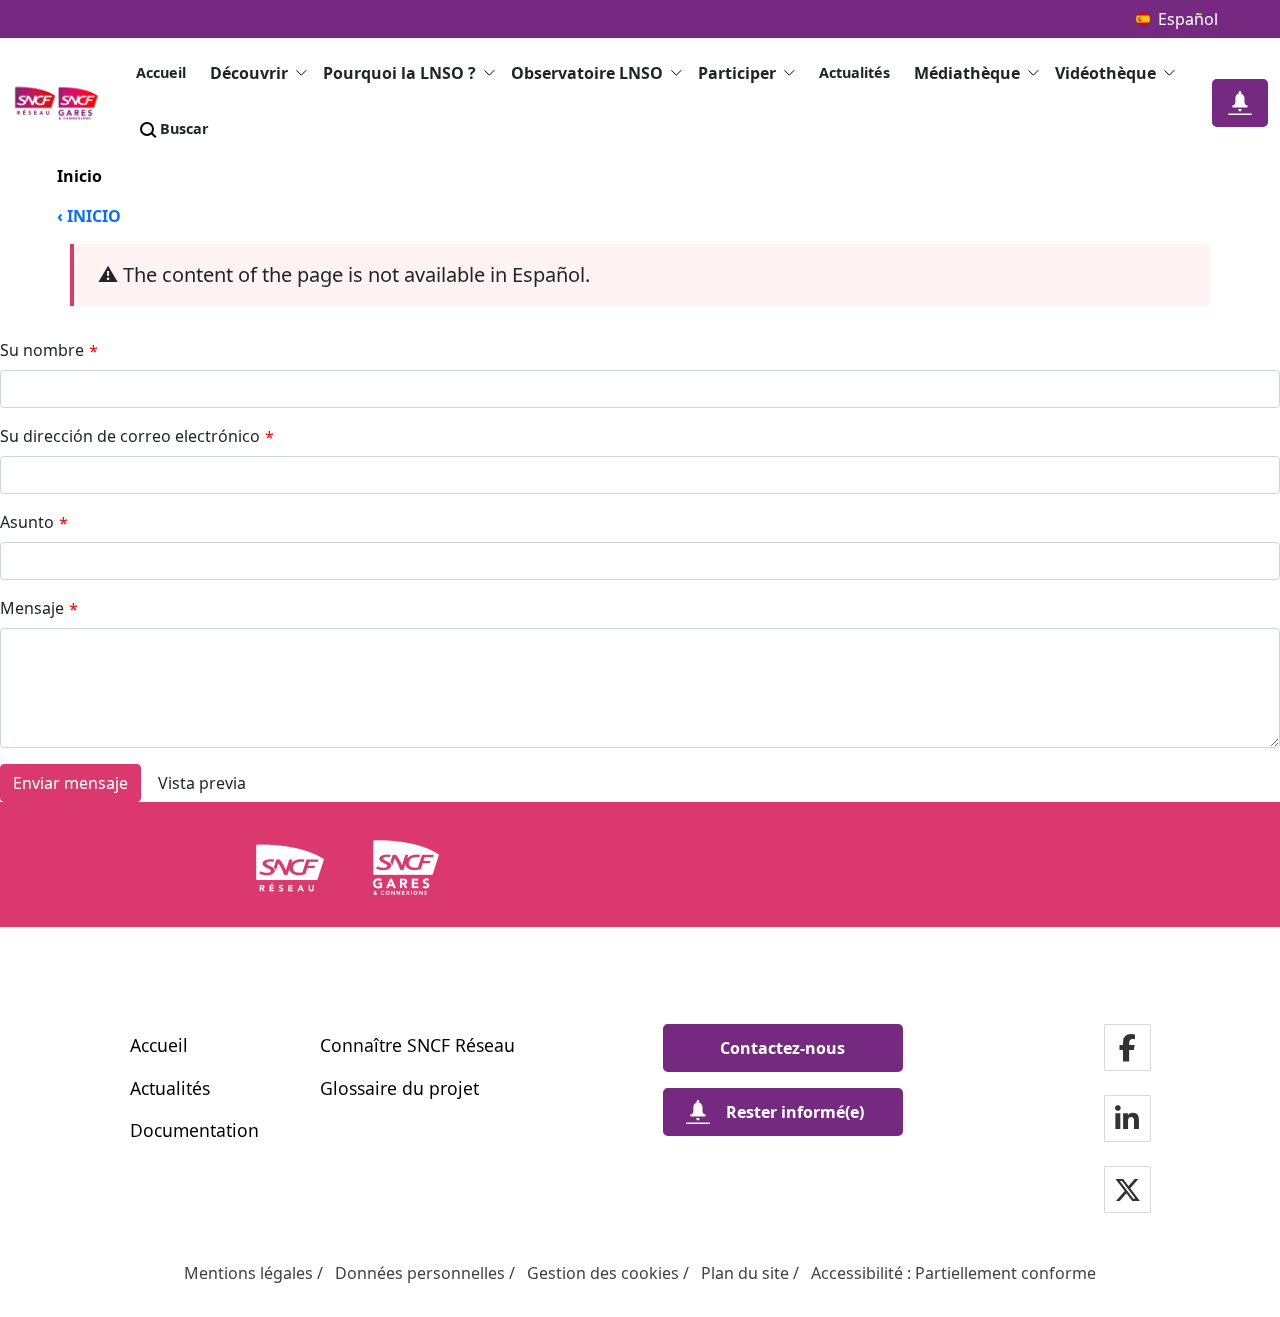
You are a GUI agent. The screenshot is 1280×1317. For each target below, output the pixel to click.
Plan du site (745, 1273)
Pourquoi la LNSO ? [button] (399, 73)
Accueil (161, 72)
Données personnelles (420, 1273)
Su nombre (49, 350)
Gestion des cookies (603, 1273)
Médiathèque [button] (967, 73)
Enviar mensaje (70, 783)
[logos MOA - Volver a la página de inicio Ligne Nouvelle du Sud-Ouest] (62, 102)
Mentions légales (248, 1273)
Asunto (34, 522)
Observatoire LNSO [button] (587, 73)
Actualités (854, 72)
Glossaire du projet (399, 1088)
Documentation (194, 1130)
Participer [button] (737, 73)
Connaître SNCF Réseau (417, 1045)
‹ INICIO (89, 216)
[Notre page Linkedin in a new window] (1127, 1120)
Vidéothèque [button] (1105, 73)
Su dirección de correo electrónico (137, 436)
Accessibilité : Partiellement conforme (953, 1273)
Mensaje (39, 608)
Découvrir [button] (249, 73)
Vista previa (202, 783)
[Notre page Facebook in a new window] (1127, 1049)
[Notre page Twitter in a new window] (1127, 1191)
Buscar (184, 128)
